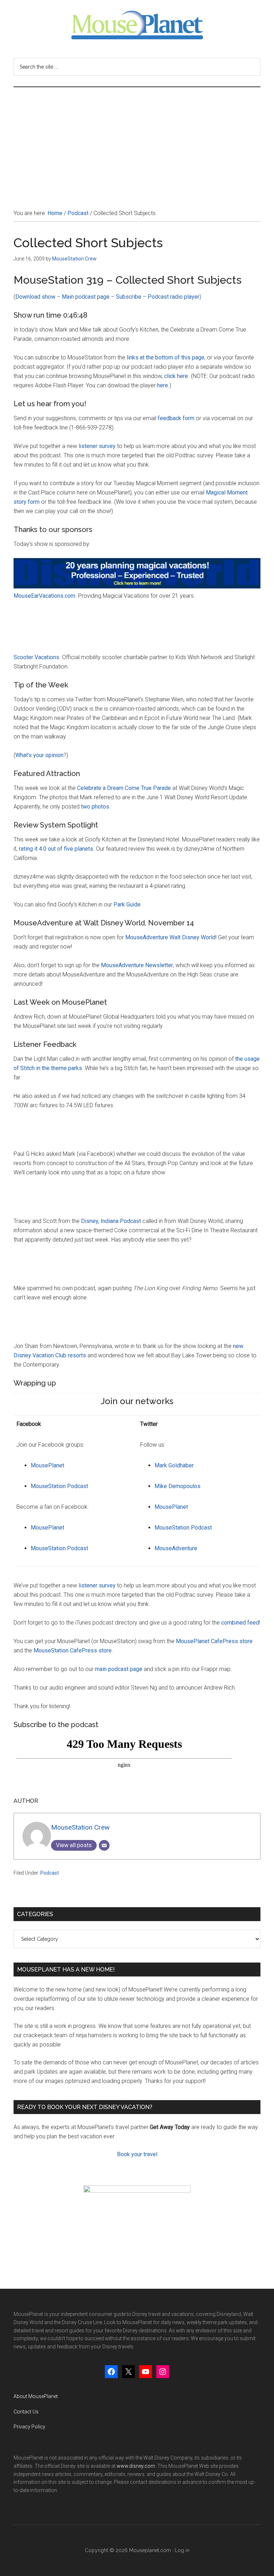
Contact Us (26, 2412)
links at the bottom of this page (166, 357)
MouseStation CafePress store (73, 1650)
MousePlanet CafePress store (214, 1641)
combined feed (240, 1623)
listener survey (97, 446)
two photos (95, 807)
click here (176, 376)
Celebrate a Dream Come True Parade (124, 788)
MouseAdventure (176, 1548)
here (163, 385)
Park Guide (127, 904)
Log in (182, 2550)
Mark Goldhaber (174, 1465)
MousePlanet (47, 1465)
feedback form (176, 418)
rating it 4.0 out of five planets (56, 849)
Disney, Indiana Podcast (111, 1221)
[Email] (104, 1845)
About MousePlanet (36, 2396)
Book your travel (137, 2154)
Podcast (50, 1873)
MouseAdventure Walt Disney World (170, 937)
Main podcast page (86, 297)
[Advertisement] (137, 141)
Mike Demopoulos (177, 1486)
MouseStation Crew (80, 1827)
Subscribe (129, 297)
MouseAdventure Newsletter (137, 965)
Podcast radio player (174, 297)
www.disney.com (136, 2466)
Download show (35, 297)
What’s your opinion (39, 755)
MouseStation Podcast (59, 1486)
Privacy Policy (29, 2427)
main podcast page (119, 1669)
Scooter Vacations (36, 657)
